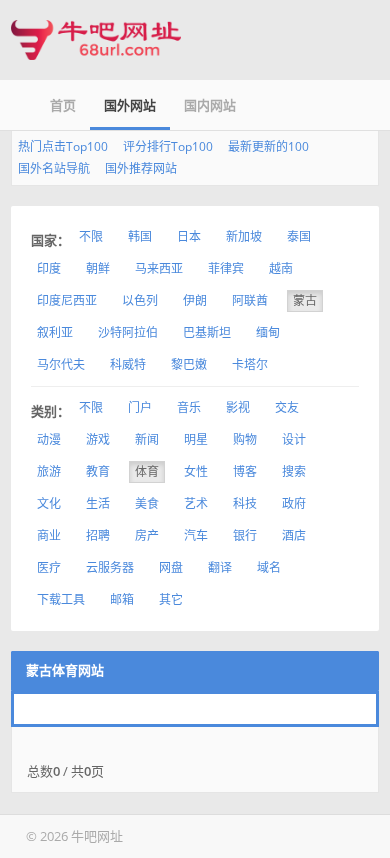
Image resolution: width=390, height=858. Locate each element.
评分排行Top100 (168, 146)
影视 (238, 407)
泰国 (299, 236)
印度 (49, 268)
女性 (196, 471)
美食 (147, 503)
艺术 (196, 503)
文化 (49, 503)
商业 (49, 535)
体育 (147, 471)
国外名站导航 (54, 168)
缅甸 (268, 332)
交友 (287, 407)
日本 (189, 236)
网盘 (171, 567)
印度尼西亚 (67, 300)
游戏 (98, 439)
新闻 (147, 439)
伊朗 (195, 300)
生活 (98, 503)
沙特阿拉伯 (128, 332)
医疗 (49, 567)
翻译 (220, 567)
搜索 (294, 471)
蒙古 (305, 300)
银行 (245, 535)
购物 (245, 439)
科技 (245, 503)
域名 (269, 567)
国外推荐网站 (141, 168)
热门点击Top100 (63, 146)
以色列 (140, 300)
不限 (91, 236)
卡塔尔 (250, 364)
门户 (140, 407)
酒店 (294, 535)
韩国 (140, 236)
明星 (196, 439)
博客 (245, 471)
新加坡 (244, 236)
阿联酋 (250, 300)
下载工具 (61, 599)
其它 (171, 599)
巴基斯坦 (207, 332)
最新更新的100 (268, 146)
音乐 (189, 407)
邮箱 (122, 599)
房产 (147, 535)
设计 (294, 439)
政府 (294, 503)
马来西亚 (159, 268)
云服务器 (110, 567)
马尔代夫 (61, 364)
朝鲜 (98, 268)
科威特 (128, 364)
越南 (281, 268)
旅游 (49, 471)
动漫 (49, 439)
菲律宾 (226, 268)
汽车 (196, 535)
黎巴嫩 (189, 364)
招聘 (98, 535)
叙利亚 (55, 332)
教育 (98, 471)
